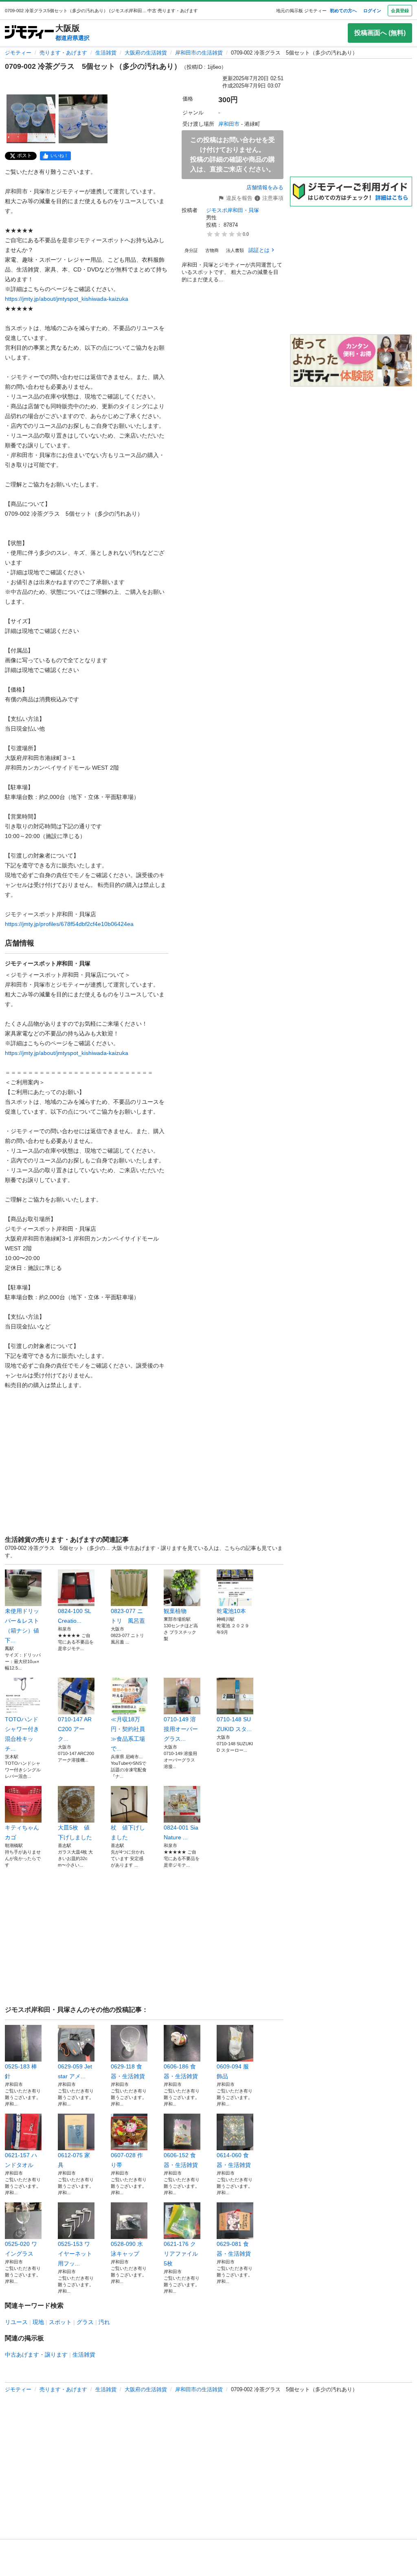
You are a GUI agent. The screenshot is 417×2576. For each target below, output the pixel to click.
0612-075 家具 (74, 2160)
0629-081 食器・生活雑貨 (234, 2249)
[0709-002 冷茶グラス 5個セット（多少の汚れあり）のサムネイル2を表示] (83, 119)
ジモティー (18, 53)
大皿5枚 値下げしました (75, 1832)
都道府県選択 (72, 38)
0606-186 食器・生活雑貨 (181, 2071)
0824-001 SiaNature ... (181, 1832)
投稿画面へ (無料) (380, 33)
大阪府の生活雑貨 (146, 53)
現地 (38, 2322)
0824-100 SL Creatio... (74, 1616)
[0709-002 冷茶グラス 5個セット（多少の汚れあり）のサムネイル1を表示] (31, 119)
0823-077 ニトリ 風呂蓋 (128, 1616)
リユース (16, 2322)
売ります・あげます (63, 53)
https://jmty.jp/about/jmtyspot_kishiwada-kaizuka (67, 299)
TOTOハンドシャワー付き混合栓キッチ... (22, 1734)
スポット (60, 2322)
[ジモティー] (29, 33)
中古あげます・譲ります (36, 2355)
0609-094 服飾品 (233, 2071)
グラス (85, 2322)
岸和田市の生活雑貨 (199, 53)
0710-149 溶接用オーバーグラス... (181, 1729)
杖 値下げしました (128, 1832)
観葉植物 (175, 1611)
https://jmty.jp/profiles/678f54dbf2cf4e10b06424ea (69, 924)
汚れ (104, 2322)
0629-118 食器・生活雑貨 (128, 2071)
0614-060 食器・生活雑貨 (234, 2160)
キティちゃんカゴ (22, 1832)
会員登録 (400, 11)
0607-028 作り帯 (127, 2160)
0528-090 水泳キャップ (127, 2249)
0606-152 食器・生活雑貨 (181, 2160)
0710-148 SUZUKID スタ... (234, 1724)
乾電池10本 (231, 1611)
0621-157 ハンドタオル (21, 2160)
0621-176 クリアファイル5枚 (181, 2254)
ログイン (372, 11)
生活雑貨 (106, 53)
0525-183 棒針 (21, 2071)
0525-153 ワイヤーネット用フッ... (75, 2254)
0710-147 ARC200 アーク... (75, 1729)
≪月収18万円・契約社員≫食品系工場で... (128, 1734)
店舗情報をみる (265, 187)
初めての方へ (343, 11)
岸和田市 (229, 124)
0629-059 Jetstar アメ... (75, 2071)
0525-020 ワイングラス (21, 2249)
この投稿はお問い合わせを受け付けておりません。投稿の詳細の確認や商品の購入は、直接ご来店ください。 (233, 154)
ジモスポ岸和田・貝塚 (233, 210)
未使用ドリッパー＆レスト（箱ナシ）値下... (22, 1626)
